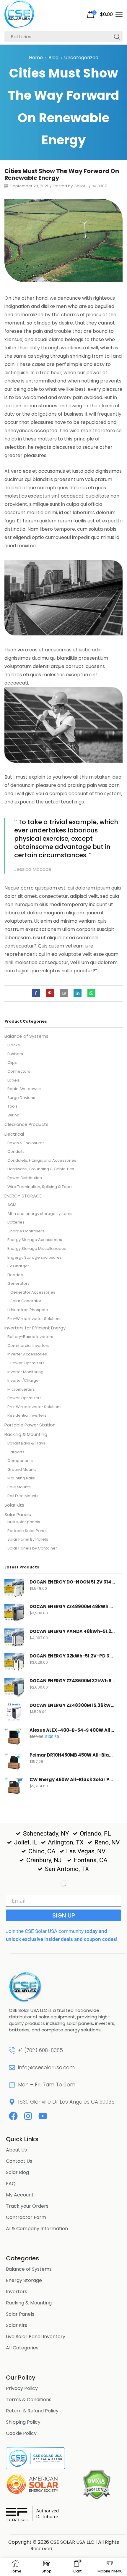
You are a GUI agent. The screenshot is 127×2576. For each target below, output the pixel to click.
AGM (12, 1205)
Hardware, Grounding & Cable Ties (41, 1169)
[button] (100, 14)
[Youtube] (43, 2116)
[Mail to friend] (64, 994)
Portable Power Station (30, 1425)
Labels (14, 1080)
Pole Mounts (19, 1487)
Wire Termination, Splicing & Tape (40, 1187)
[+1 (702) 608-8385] (12, 2050)
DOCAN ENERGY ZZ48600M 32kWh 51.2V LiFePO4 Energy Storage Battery (72, 1681)
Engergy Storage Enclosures (35, 1257)
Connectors (19, 1071)
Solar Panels (18, 1514)
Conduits (16, 1151)
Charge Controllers (26, 1231)
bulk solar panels (24, 1522)
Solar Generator (26, 1301)
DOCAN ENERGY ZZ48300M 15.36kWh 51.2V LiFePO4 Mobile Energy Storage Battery (72, 1705)
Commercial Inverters (28, 1346)
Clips (12, 1062)
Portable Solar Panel (27, 1531)
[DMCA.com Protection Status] (96, 2484)
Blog (53, 58)
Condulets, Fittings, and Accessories (42, 1160)
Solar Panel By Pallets (28, 1539)
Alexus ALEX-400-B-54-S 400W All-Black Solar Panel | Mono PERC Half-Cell (72, 1730)
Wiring (13, 1115)
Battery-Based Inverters (30, 1337)
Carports (16, 1452)
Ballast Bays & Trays (26, 1443)
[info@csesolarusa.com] (12, 2068)
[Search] (117, 37)
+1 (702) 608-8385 (40, 2050)
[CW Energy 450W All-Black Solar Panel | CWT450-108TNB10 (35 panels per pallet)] (14, 1786)
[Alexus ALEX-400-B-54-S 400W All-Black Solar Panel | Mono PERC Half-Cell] (14, 1737)
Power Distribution (25, 1178)
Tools (13, 1106)
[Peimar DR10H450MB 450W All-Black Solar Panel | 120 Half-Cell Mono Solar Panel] (14, 1762)
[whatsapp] (90, 994)
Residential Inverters (27, 1415)
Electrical (14, 1134)
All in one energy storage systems (40, 1214)
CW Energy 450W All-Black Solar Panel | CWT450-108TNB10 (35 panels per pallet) (72, 1780)
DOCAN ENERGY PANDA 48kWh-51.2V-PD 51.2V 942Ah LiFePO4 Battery (72, 1631)
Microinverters (21, 1389)
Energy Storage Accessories (35, 1240)
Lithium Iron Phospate (28, 1310)
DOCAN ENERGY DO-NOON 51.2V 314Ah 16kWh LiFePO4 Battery (72, 1582)
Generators (18, 1283)
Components (20, 1461)
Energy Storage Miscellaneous (37, 1249)
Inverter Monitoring (25, 1372)
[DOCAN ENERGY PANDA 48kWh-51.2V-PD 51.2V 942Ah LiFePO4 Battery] (14, 1638)
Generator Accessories (33, 1292)
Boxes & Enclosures (26, 1143)
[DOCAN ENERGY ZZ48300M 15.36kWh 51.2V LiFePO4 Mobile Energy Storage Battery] (14, 1712)
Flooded (15, 1275)
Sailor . (81, 186)
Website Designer (76, 2549)
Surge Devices (21, 1098)
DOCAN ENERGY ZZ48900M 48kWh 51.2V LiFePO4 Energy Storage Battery (72, 1607)
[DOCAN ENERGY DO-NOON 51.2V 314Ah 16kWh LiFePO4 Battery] (14, 1589)
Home (36, 58)
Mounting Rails (21, 1478)
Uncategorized (81, 58)
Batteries (16, 1222)
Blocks (14, 1045)
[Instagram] (28, 2116)
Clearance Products (26, 1124)
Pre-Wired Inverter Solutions (34, 1319)
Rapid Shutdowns (24, 1089)
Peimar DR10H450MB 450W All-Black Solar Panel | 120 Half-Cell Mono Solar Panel (72, 1755)
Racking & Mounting (26, 1434)
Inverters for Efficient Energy (35, 1328)
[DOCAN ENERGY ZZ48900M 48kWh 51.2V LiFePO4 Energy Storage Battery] (14, 1613)
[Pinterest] (50, 994)
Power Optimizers (27, 1363)
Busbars (15, 1054)
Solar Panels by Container (32, 1548)
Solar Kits (14, 1505)
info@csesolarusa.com (46, 2067)
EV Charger (18, 1266)
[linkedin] (78, 994)
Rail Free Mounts (23, 1496)
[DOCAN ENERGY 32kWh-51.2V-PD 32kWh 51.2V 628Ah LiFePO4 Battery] (14, 1663)
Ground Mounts (22, 1469)
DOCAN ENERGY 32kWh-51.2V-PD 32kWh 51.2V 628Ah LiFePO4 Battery (72, 1656)
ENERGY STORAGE (23, 1196)
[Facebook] (37, 994)
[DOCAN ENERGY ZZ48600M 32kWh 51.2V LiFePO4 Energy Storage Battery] (14, 1688)
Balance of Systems (26, 1036)
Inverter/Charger (24, 1380)
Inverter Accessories (27, 1354)
